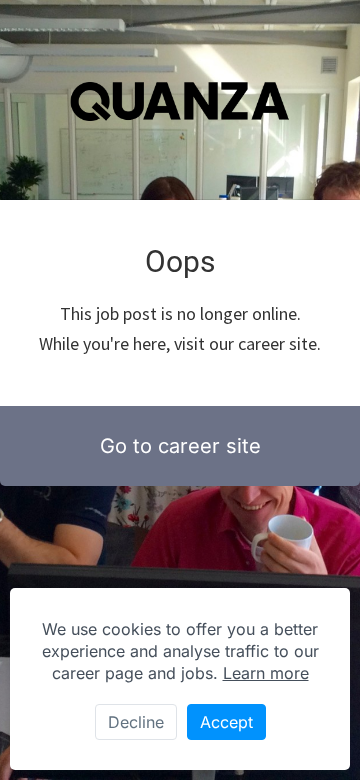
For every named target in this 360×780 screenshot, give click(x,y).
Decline (136, 722)
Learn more (266, 673)
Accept (226, 722)
